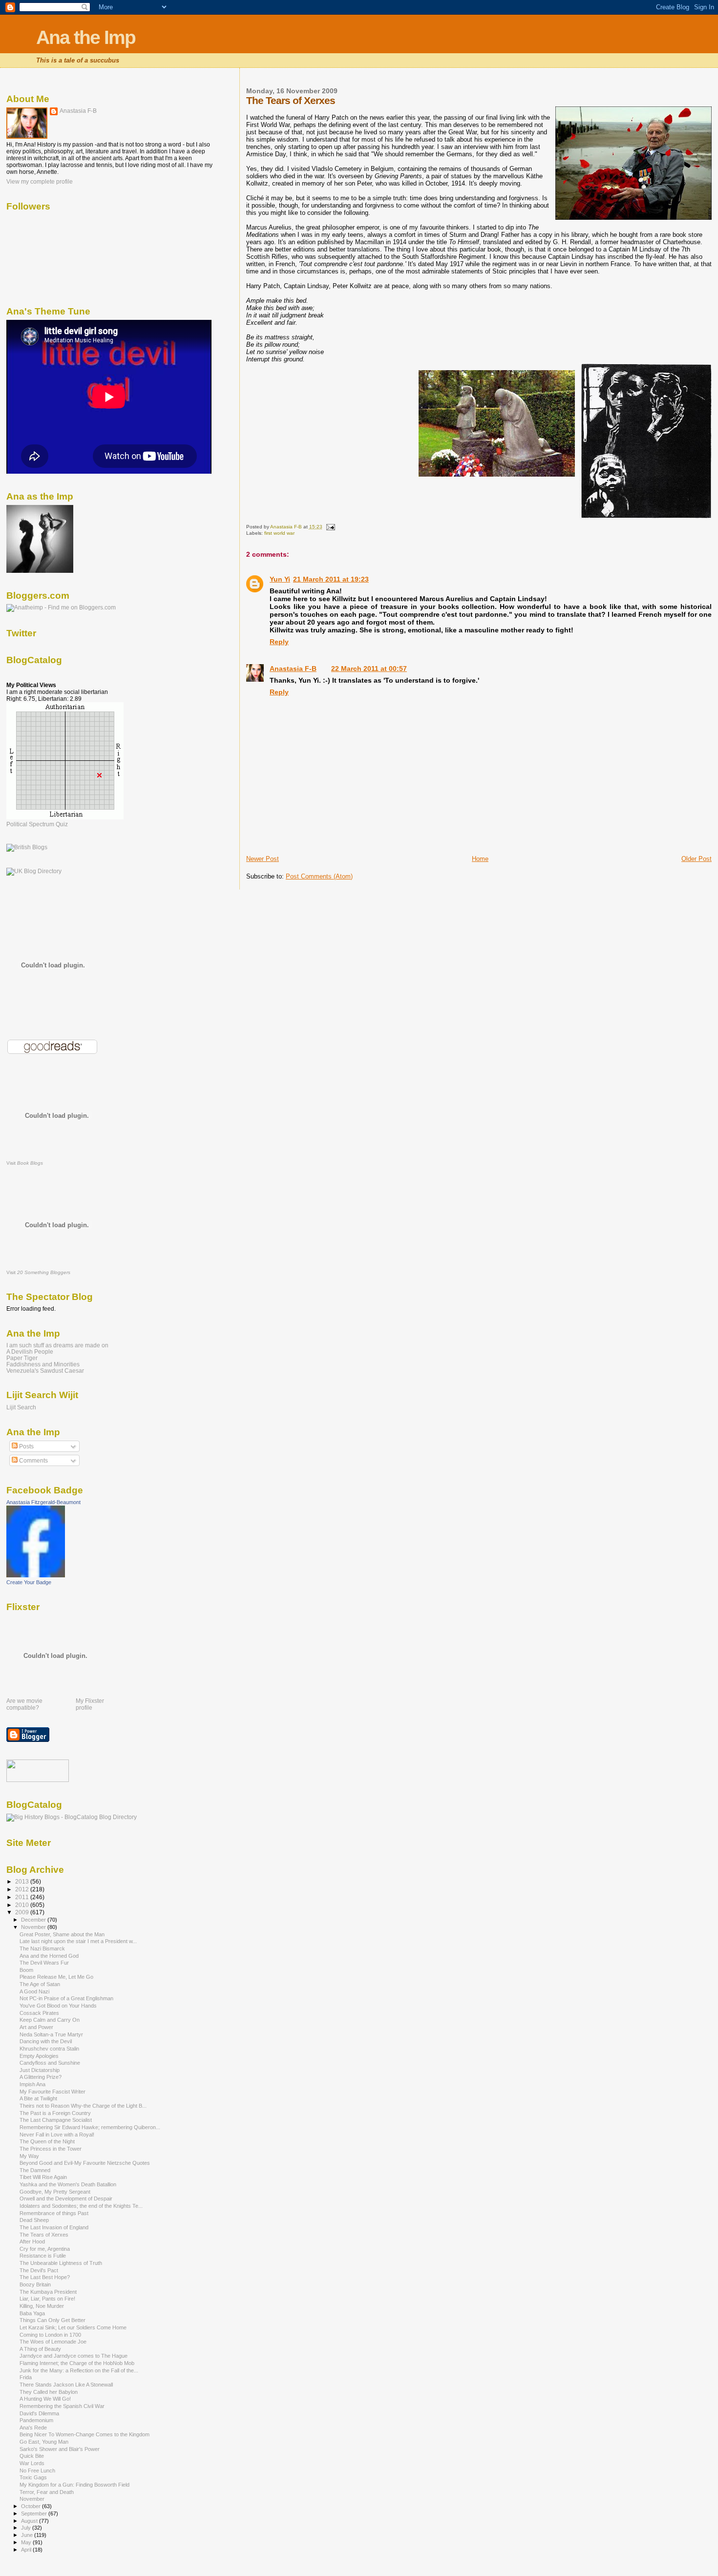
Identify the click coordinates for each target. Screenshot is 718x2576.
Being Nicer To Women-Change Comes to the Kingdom (84, 2434)
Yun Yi (280, 579)
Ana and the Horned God (49, 1956)
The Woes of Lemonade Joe (53, 2342)
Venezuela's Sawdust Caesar (45, 1371)
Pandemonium (36, 2420)
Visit (25, 1163)
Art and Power (36, 2027)
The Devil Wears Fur (44, 1963)
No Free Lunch (37, 2471)
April (27, 2550)
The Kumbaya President (48, 2292)
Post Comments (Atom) (319, 876)
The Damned (35, 2170)
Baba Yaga (32, 2313)
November (34, 1927)
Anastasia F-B (293, 669)
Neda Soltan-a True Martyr (51, 2034)
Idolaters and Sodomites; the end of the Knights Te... (81, 2206)
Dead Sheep (34, 2220)
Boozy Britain (35, 2284)
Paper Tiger (22, 1358)
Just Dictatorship (40, 2070)
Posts (26, 1446)
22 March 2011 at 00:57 (369, 669)
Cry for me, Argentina (45, 2249)
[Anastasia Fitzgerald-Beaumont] (36, 1575)
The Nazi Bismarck (42, 1948)
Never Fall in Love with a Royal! (57, 2135)
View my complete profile (40, 182)
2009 (23, 1912)
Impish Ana (32, 2084)
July (27, 2528)
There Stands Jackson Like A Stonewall (66, 2385)
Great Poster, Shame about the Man (62, 1934)
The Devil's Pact (39, 2270)
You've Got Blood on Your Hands (58, 2006)
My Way (29, 2156)
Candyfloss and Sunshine (50, 2063)
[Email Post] (330, 527)
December (34, 1920)
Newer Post (263, 859)
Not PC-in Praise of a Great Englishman (66, 1998)
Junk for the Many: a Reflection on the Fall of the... (79, 2370)
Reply (279, 642)
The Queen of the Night (47, 2141)
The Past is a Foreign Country (55, 2113)
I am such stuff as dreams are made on (57, 1345)
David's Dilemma (39, 2413)
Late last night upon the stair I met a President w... (78, 1941)
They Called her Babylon (49, 2392)
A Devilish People (30, 1351)
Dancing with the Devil (46, 2041)
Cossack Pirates (39, 2013)
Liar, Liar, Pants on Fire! (47, 2299)
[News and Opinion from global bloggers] (38, 1780)
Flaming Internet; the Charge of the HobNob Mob (77, 2363)
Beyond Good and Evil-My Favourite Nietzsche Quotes (85, 2163)
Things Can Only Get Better (53, 2320)
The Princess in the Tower (51, 2149)
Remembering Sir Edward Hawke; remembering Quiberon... (90, 2127)
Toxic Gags (33, 2477)
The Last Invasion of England (54, 2227)
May (27, 2542)
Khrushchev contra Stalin (49, 2049)
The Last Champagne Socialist (56, 2120)
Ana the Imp (86, 37)
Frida (26, 2377)
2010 (23, 1905)
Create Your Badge (29, 1582)
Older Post (697, 859)
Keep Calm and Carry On (50, 2020)
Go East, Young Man (44, 2442)
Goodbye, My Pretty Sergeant (55, 2192)
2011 (23, 1897)
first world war (279, 533)
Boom (26, 1970)
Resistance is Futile (43, 2256)
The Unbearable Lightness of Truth (61, 2263)
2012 (23, 1889)
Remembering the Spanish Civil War (62, 2406)
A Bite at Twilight (38, 2098)
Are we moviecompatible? (24, 1704)
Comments (33, 1461)
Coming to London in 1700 (50, 2335)
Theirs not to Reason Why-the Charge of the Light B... (83, 2106)
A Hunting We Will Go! (45, 2399)
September (35, 2513)
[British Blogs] (27, 847)
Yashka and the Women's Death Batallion (68, 2184)
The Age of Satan (40, 1984)
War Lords (32, 2463)
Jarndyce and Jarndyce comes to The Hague (74, 2356)
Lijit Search (21, 1407)
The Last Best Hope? (45, 2277)
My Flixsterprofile (90, 1704)
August (30, 2521)
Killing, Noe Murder (42, 2306)
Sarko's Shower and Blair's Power (60, 2449)
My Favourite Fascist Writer (53, 2092)
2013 (23, 1881)
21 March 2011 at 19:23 (331, 579)
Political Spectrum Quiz (37, 824)
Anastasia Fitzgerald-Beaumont (43, 1502)
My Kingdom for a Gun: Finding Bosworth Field (74, 2485)
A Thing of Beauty (40, 2349)
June (28, 2535)
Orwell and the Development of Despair (66, 2199)
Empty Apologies (39, 2056)
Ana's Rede (33, 2428)
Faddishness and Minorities (43, 1364)
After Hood (32, 2241)
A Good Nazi (34, 1991)
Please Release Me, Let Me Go (56, 1977)
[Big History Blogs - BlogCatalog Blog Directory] (72, 1817)
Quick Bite (32, 2456)
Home (480, 859)
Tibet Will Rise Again (43, 2177)
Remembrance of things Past (54, 2213)
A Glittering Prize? (41, 2077)
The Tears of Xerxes (44, 2235)
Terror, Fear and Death (47, 2492)
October (32, 2506)
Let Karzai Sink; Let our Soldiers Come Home (73, 2327)
